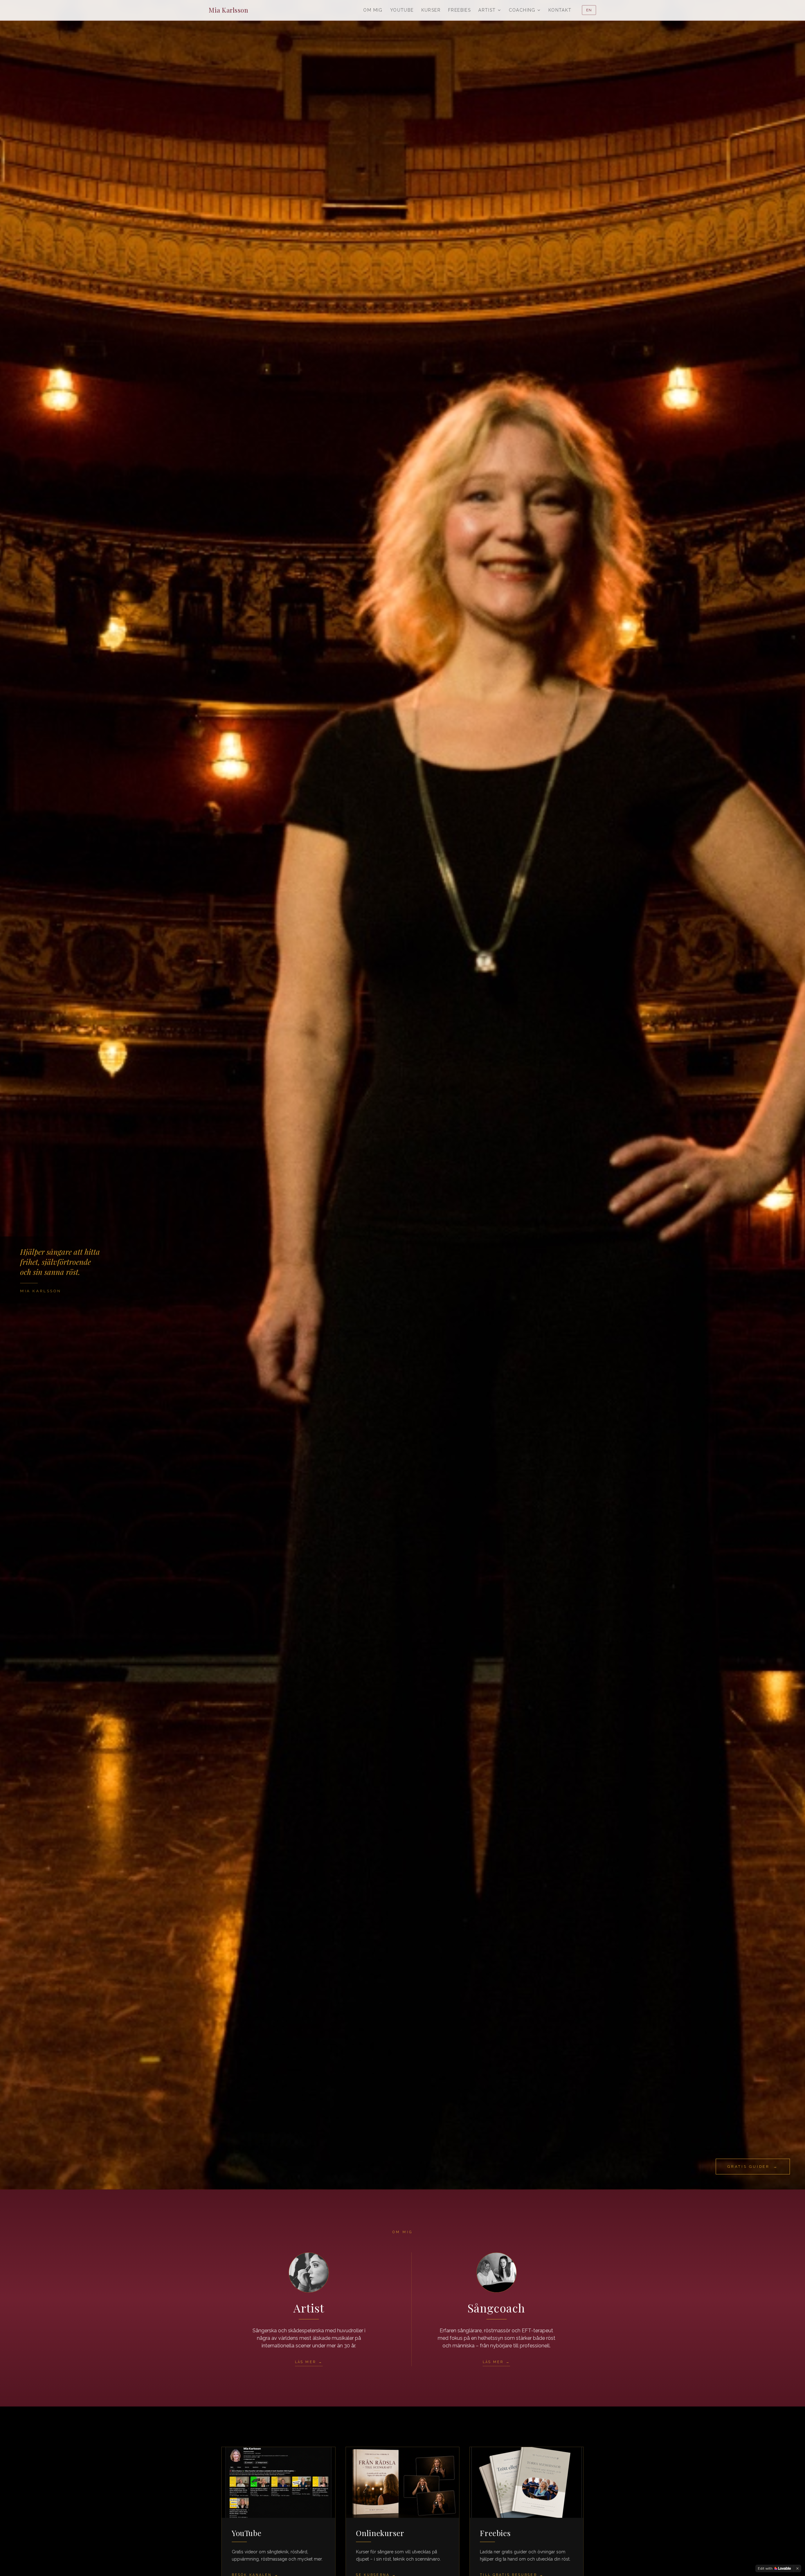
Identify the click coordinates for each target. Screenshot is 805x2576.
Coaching (522, 10)
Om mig (373, 10)
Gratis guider (753, 2167)
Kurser (431, 10)
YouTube (402, 10)
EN (589, 10)
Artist (487, 10)
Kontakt (560, 10)
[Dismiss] (797, 2568)
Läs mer (309, 2362)
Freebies (459, 10)
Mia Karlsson (228, 10)
